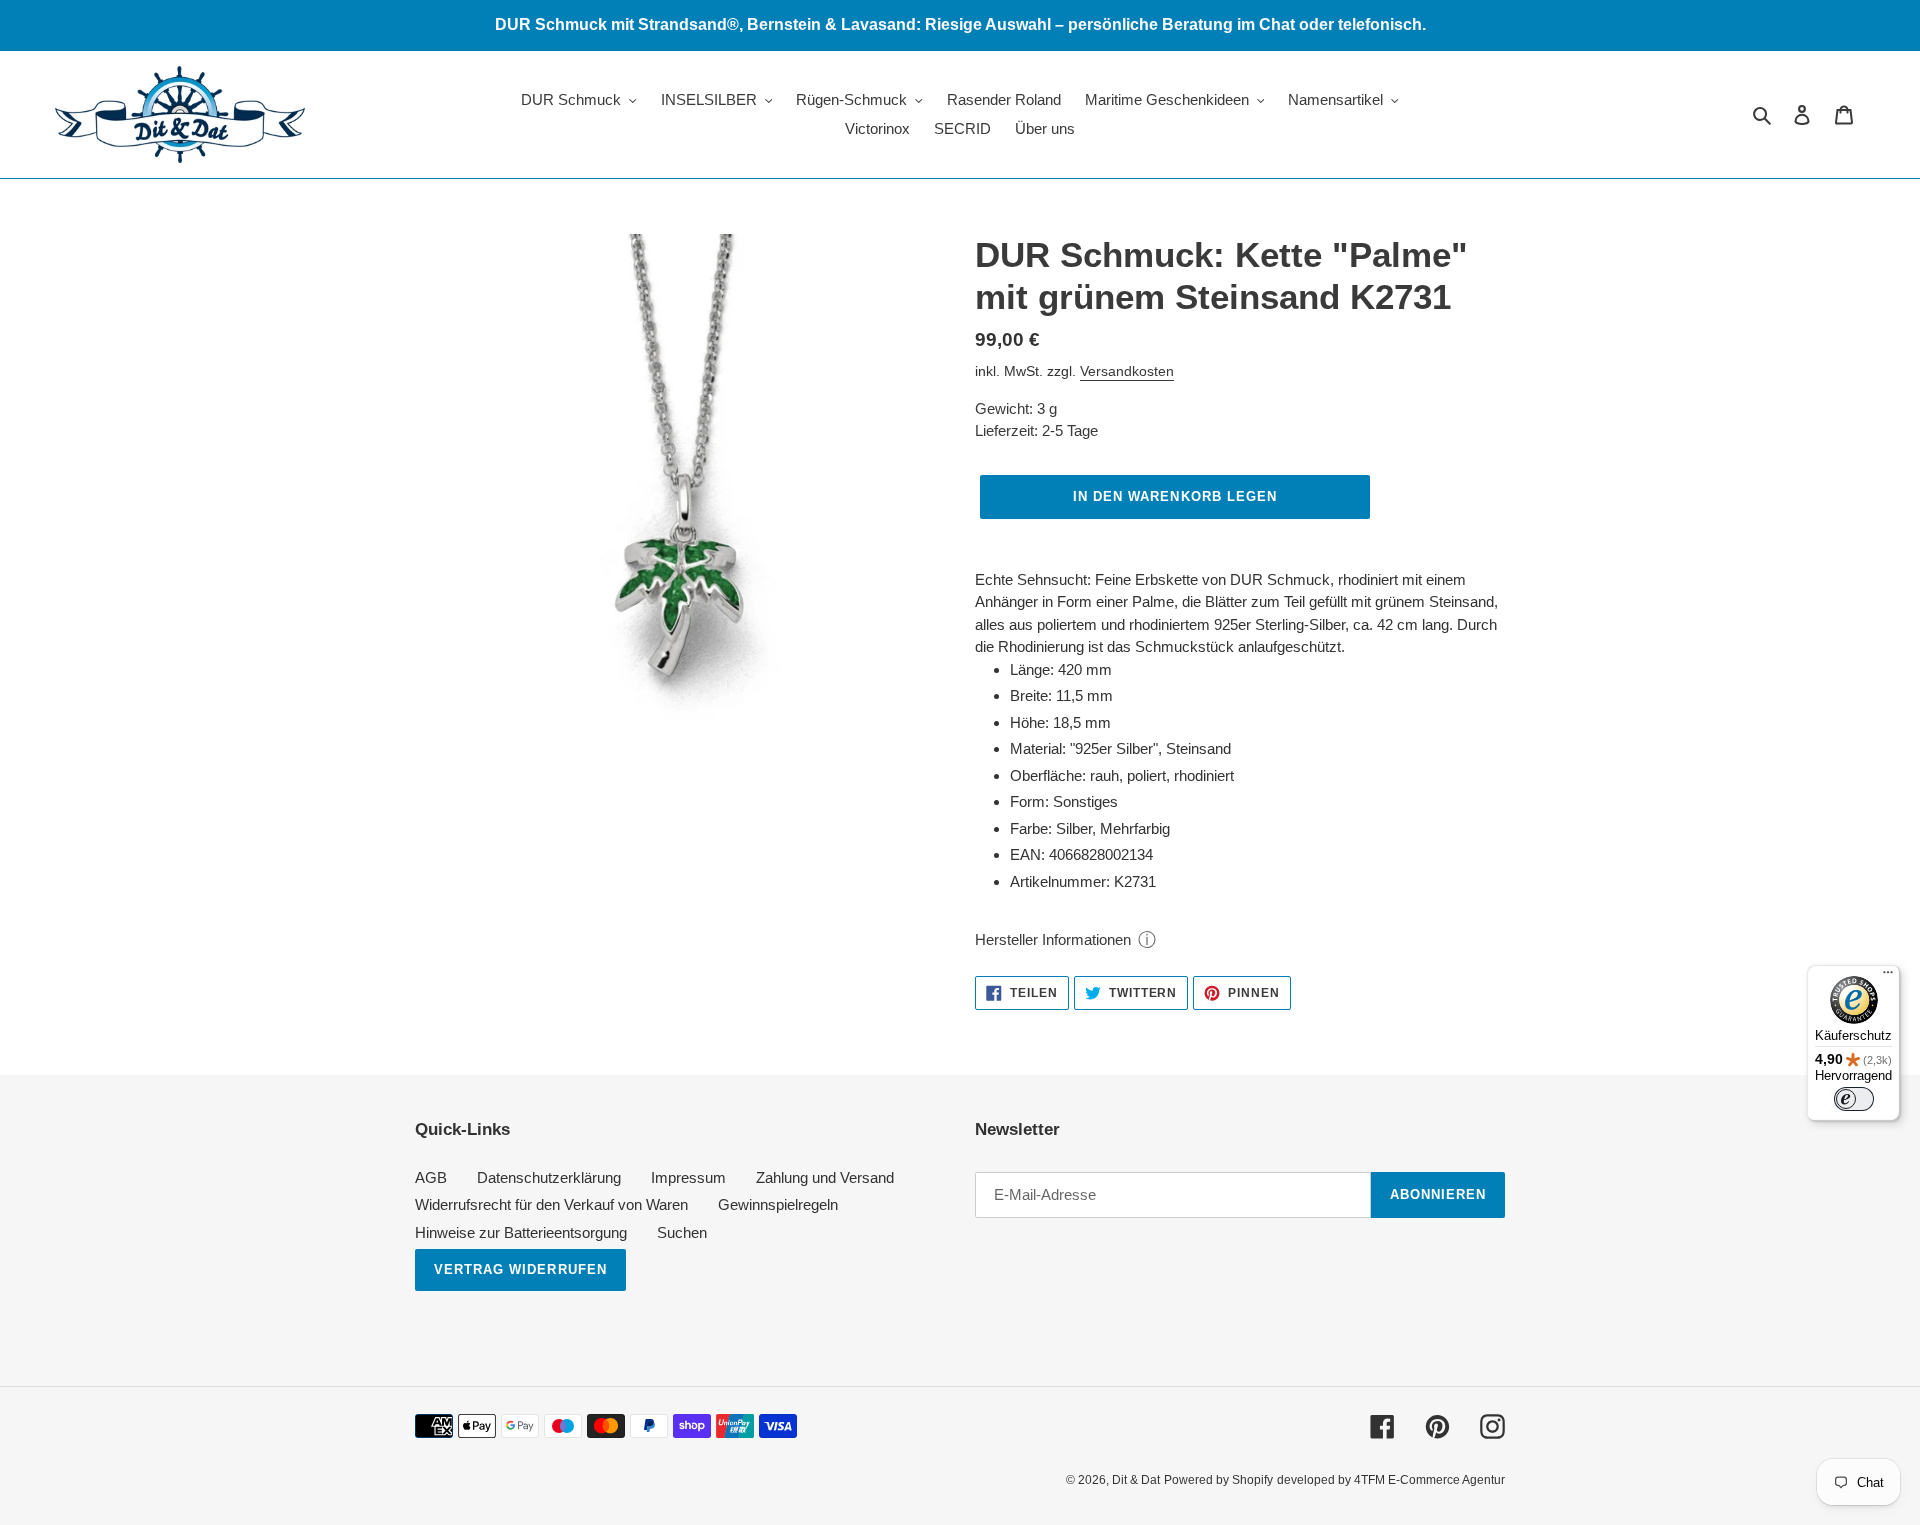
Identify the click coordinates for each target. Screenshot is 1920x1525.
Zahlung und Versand (825, 1177)
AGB (431, 1177)
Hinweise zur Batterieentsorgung (521, 1232)
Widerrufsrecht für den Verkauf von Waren (551, 1204)
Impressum (688, 1177)
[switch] (1854, 1099)
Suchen (682, 1232)
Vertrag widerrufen (520, 1269)
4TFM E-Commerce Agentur (1429, 1480)
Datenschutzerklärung (549, 1177)
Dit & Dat (1136, 1480)
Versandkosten (1127, 371)
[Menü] (1888, 977)
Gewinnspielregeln (778, 1204)
